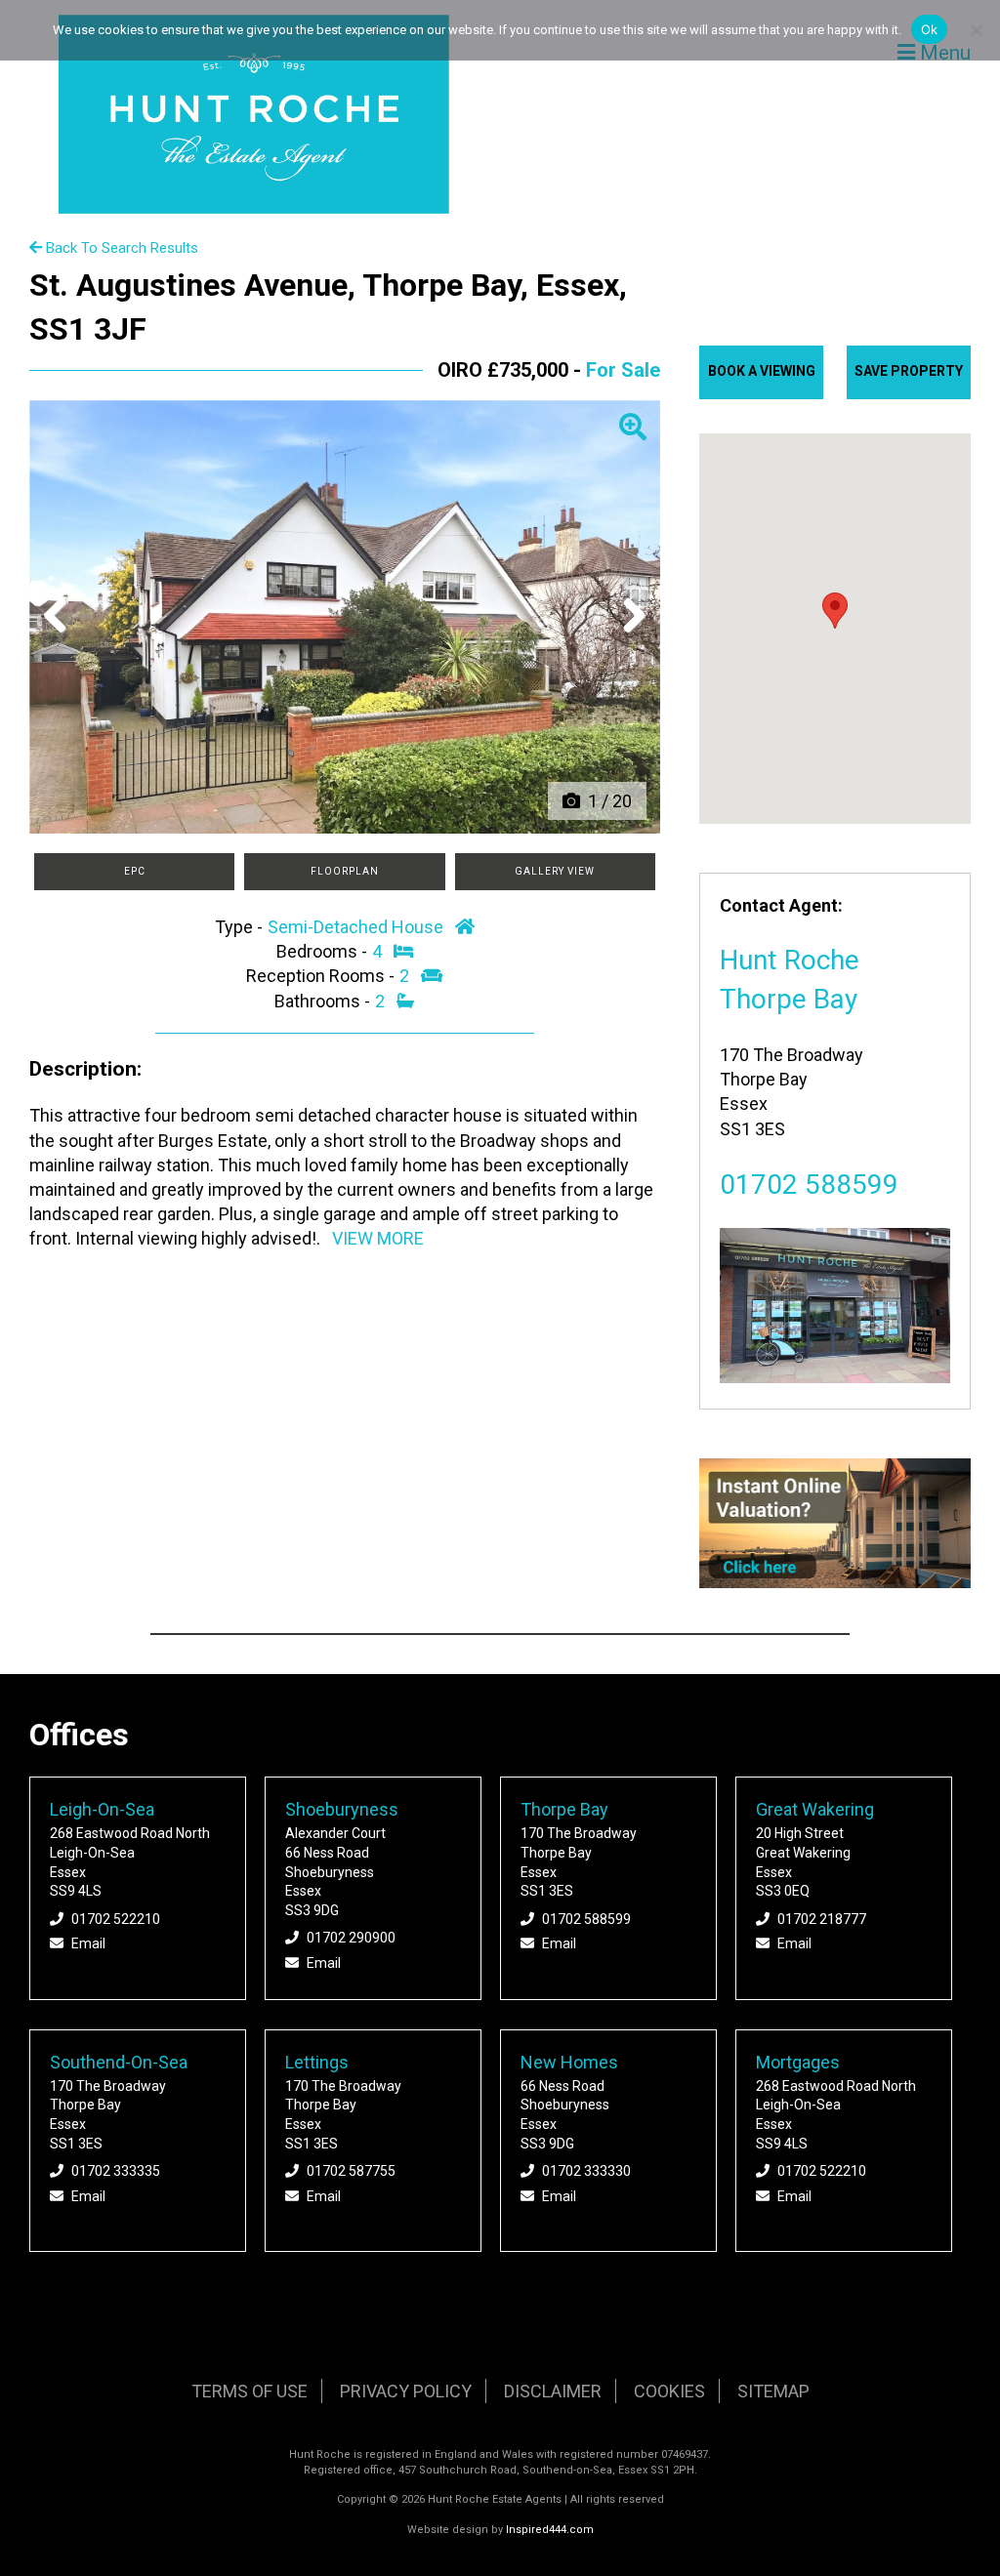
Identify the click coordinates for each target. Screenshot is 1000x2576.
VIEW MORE (378, 1238)
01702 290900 (351, 1938)
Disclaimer (553, 2391)
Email (88, 1943)
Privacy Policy (406, 2391)
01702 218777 (822, 1919)
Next (628, 635)
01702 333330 (586, 2171)
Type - (241, 927)
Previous (62, 635)
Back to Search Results (120, 248)
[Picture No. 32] (345, 617)
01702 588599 (809, 1185)
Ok (930, 29)
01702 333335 (116, 2171)
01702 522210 (116, 1919)
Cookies (669, 2391)
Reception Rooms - (322, 976)
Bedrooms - (324, 951)
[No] (976, 30)
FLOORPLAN (345, 871)
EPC (135, 871)
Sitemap (773, 2391)
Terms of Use (250, 2391)
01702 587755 (351, 2171)
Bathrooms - (324, 1001)
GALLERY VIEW (555, 871)
